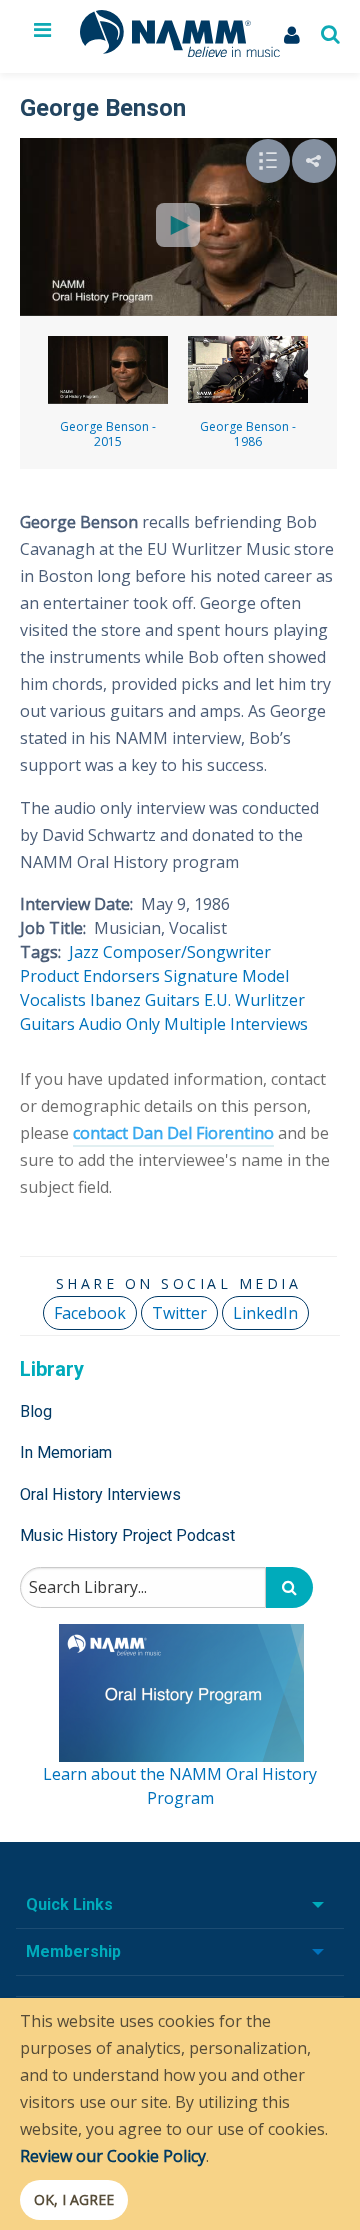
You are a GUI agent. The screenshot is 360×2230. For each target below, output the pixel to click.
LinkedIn (265, 1313)
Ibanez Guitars (145, 1000)
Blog (36, 1411)
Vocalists (53, 1000)
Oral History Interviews (100, 1494)
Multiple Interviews (236, 1024)
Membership (73, 1951)
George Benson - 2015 (108, 434)
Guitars (47, 1024)
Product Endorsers (90, 976)
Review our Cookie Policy (113, 2156)
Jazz (84, 952)
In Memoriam (66, 1452)
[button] (314, 161)
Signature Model (226, 976)
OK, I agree (74, 2199)
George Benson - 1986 (248, 434)
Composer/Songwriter (187, 952)
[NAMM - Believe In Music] (180, 51)
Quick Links (69, 1904)
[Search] (289, 1587)
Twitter (179, 1313)
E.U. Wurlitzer (254, 1000)
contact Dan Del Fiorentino (173, 1133)
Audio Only (119, 1024)
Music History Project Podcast (127, 1535)
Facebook (90, 1313)
